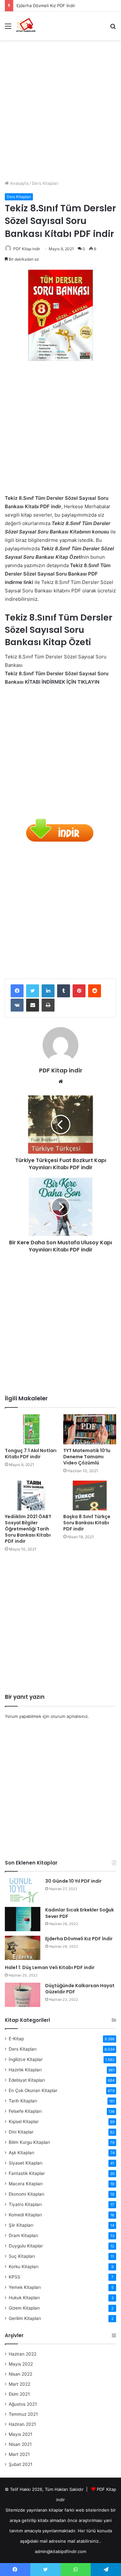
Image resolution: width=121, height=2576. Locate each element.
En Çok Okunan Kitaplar (33, 2090)
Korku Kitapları (24, 2267)
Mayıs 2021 (20, 2434)
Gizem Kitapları (24, 2308)
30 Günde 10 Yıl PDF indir (73, 1881)
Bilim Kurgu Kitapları (29, 2142)
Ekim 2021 (19, 2394)
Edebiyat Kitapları (27, 2080)
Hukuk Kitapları (24, 2298)
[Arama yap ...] (113, 28)
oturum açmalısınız (69, 1716)
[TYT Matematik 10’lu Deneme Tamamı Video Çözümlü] (90, 1429)
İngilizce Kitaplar (26, 2059)
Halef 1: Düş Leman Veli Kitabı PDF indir (50, 1967)
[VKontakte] (17, 1005)
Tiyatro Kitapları (25, 2204)
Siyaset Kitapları (25, 2163)
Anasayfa (19, 183)
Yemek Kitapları (25, 2287)
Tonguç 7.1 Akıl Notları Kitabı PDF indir (31, 1454)
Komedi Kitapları (25, 2215)
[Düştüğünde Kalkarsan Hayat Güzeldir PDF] (23, 1995)
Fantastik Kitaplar (27, 2173)
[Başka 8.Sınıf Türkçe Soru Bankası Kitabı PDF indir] (90, 1496)
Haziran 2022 (23, 2354)
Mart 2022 (20, 2384)
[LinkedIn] (48, 991)
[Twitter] (33, 991)
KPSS (15, 2277)
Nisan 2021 (20, 2444)
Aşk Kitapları (21, 2153)
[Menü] (8, 28)
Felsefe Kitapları (25, 2111)
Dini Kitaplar (21, 2132)
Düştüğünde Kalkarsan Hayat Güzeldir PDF (80, 1989)
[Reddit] (95, 991)
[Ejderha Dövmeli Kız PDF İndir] (23, 1948)
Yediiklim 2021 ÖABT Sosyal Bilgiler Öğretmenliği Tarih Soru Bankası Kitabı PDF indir (28, 1529)
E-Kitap (16, 2039)
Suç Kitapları (22, 2256)
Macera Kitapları (26, 2184)
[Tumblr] (64, 991)
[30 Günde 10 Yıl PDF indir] (23, 1890)
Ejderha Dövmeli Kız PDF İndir (79, 1939)
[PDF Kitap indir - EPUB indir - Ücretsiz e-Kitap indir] (26, 26)
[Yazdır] (48, 1005)
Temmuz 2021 (23, 2414)
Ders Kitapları (45, 183)
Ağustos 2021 (23, 2404)
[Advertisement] (60, 108)
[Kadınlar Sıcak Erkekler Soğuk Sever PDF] (23, 1919)
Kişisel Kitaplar (24, 2122)
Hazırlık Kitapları (25, 2070)
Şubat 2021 (20, 2464)
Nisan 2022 (20, 2374)
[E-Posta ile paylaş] (33, 1005)
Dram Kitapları (23, 2235)
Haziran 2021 (22, 2424)
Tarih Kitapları (23, 2101)
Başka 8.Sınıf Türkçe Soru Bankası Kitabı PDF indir (87, 1523)
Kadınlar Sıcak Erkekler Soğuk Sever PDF (80, 1913)
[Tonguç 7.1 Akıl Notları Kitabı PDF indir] (31, 1429)
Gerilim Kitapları (25, 2318)
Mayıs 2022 (21, 2364)
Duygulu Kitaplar (26, 2246)
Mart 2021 (19, 2454)
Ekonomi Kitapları (26, 2194)
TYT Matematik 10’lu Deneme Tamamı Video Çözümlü (87, 1457)
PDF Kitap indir (27, 249)
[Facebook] (17, 991)
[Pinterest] (79, 991)
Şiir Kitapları (21, 2225)
